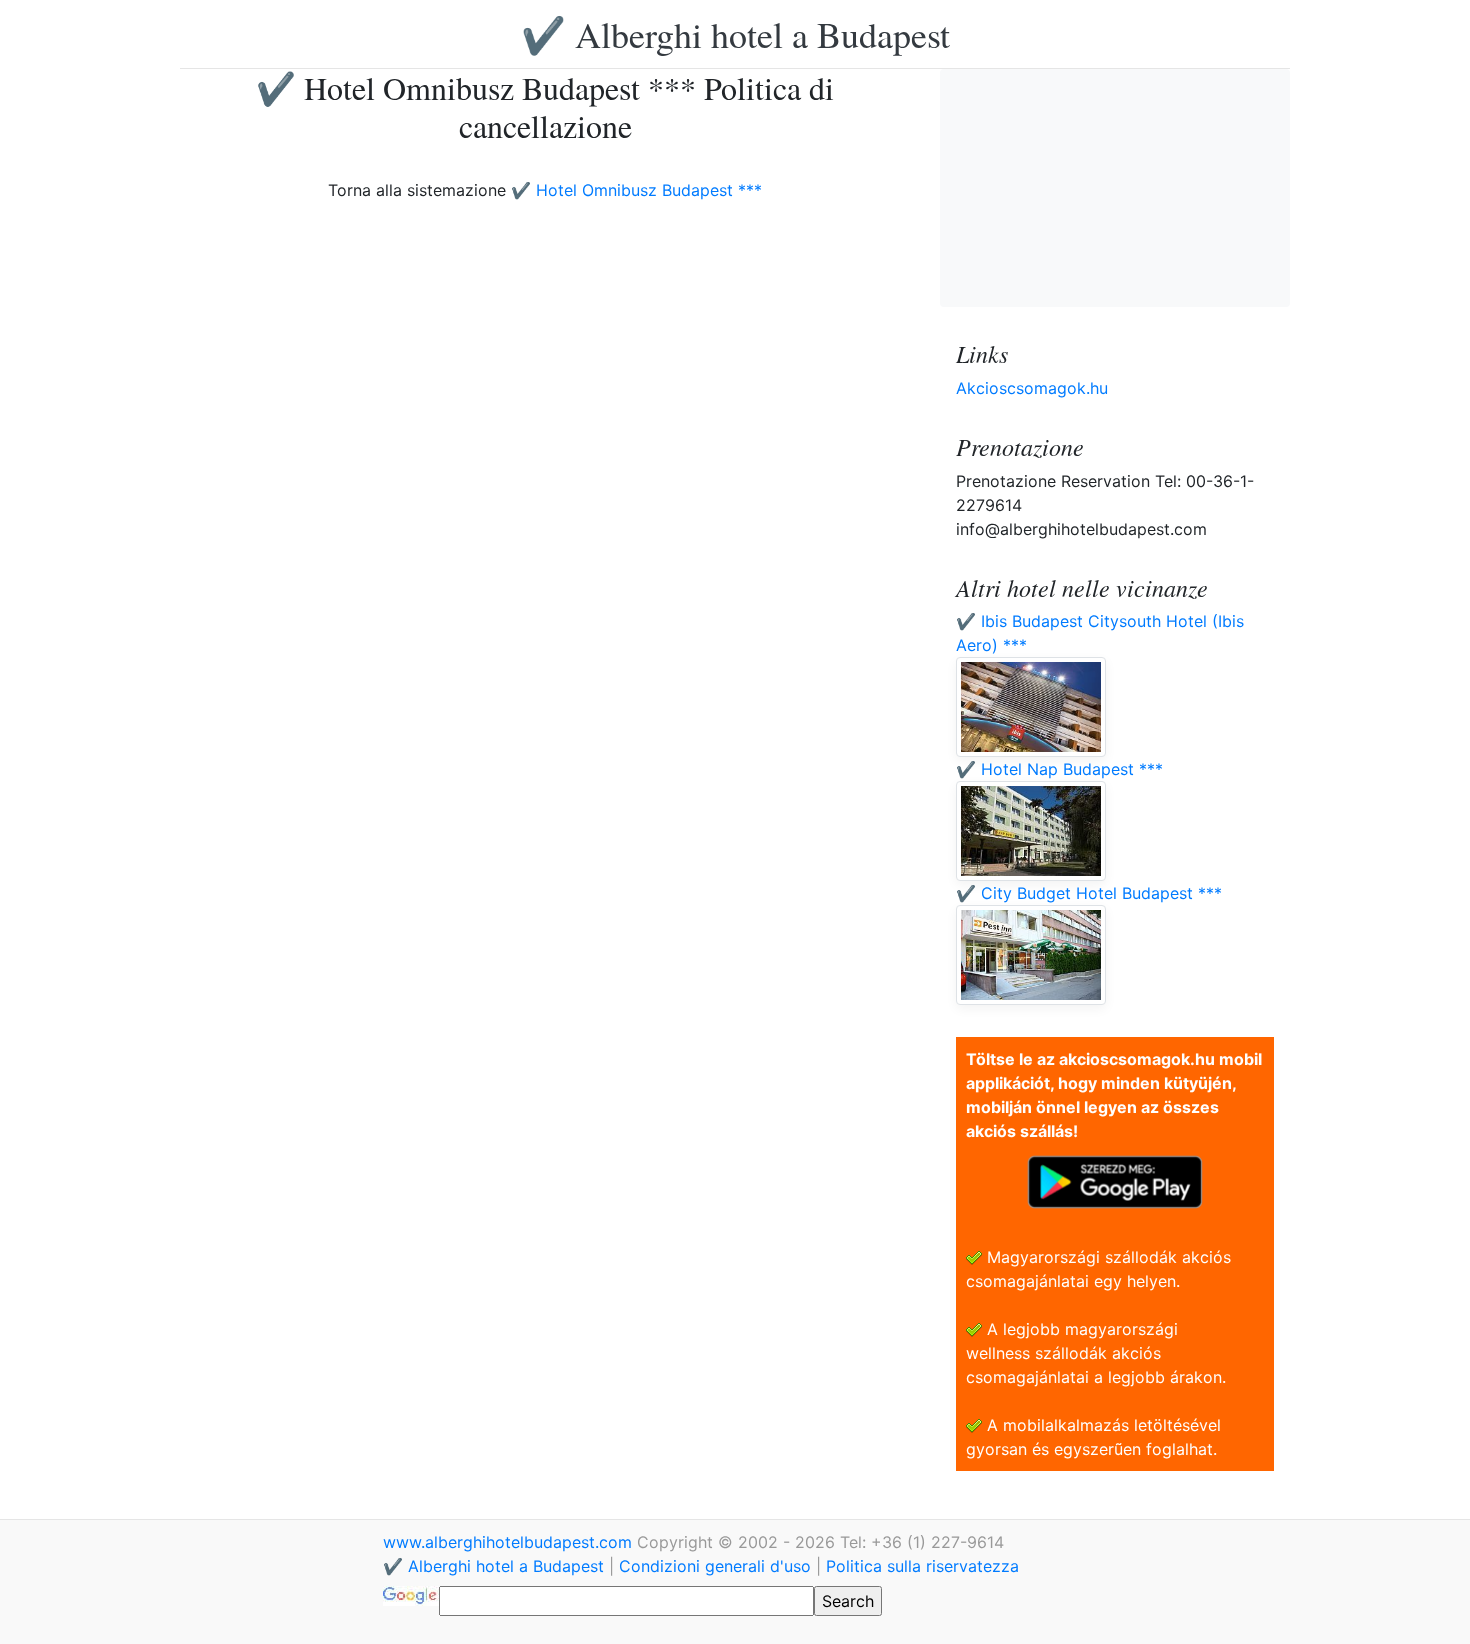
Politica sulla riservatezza (922, 1566)
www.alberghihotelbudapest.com (510, 1542)
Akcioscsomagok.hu (1032, 388)
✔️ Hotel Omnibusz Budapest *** (636, 190)
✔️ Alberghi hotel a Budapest (735, 34)
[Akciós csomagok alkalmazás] (1115, 1180)
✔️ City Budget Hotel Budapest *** (1089, 893)
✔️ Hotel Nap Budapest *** (1059, 769)
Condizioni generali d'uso (715, 1566)
